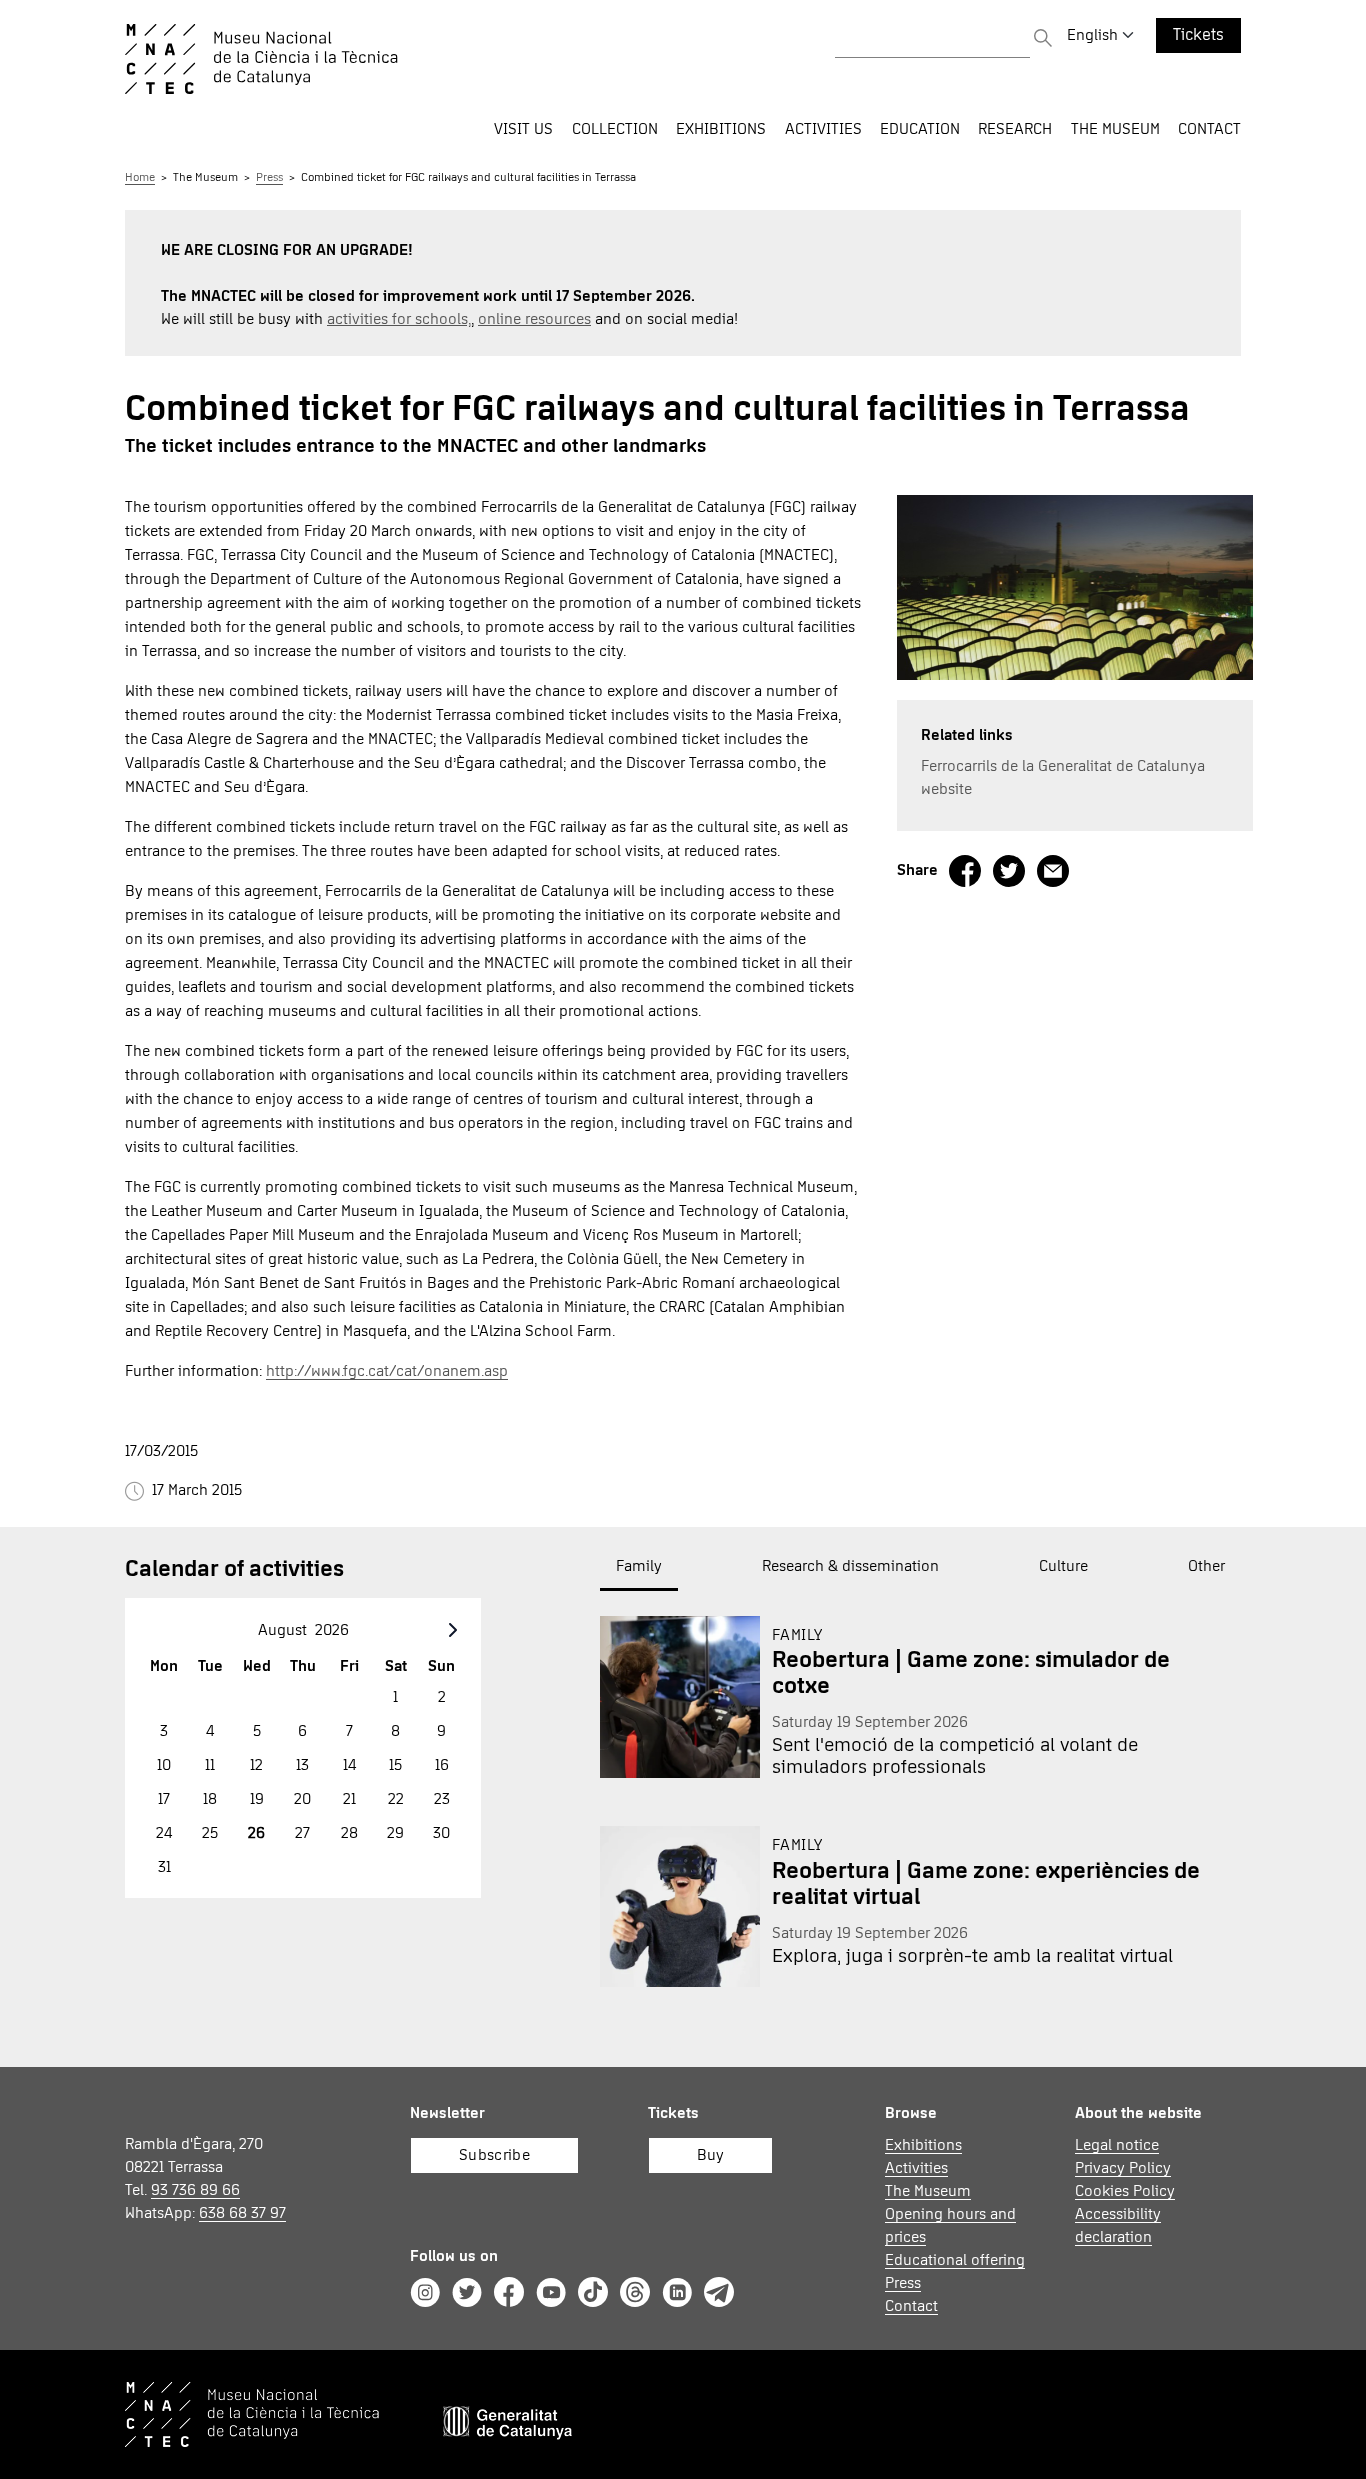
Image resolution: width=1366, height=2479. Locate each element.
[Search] (1043, 40)
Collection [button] (615, 129)
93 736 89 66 (195, 2190)
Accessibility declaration (1118, 2225)
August (282, 1630)
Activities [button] (823, 129)
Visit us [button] (523, 129)
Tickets (1198, 35)
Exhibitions (923, 2145)
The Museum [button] (1115, 129)
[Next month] (453, 1630)
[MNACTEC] (350, 59)
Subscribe (494, 2155)
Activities (916, 2168)
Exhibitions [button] (721, 129)
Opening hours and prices (950, 2225)
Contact (1209, 129)
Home (140, 178)
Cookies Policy (1125, 2191)
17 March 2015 (193, 1490)
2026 (332, 1630)
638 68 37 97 (242, 2213)
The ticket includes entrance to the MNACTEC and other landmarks (415, 446)
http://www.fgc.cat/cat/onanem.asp (387, 1371)
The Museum (205, 178)
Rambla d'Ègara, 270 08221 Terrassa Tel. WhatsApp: (205, 2178)
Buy (711, 2155)
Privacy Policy (1123, 2168)
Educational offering (955, 2260)
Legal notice (1117, 2145)
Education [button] (920, 129)
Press (269, 178)
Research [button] (1015, 129)
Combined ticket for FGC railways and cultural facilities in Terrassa (468, 178)
